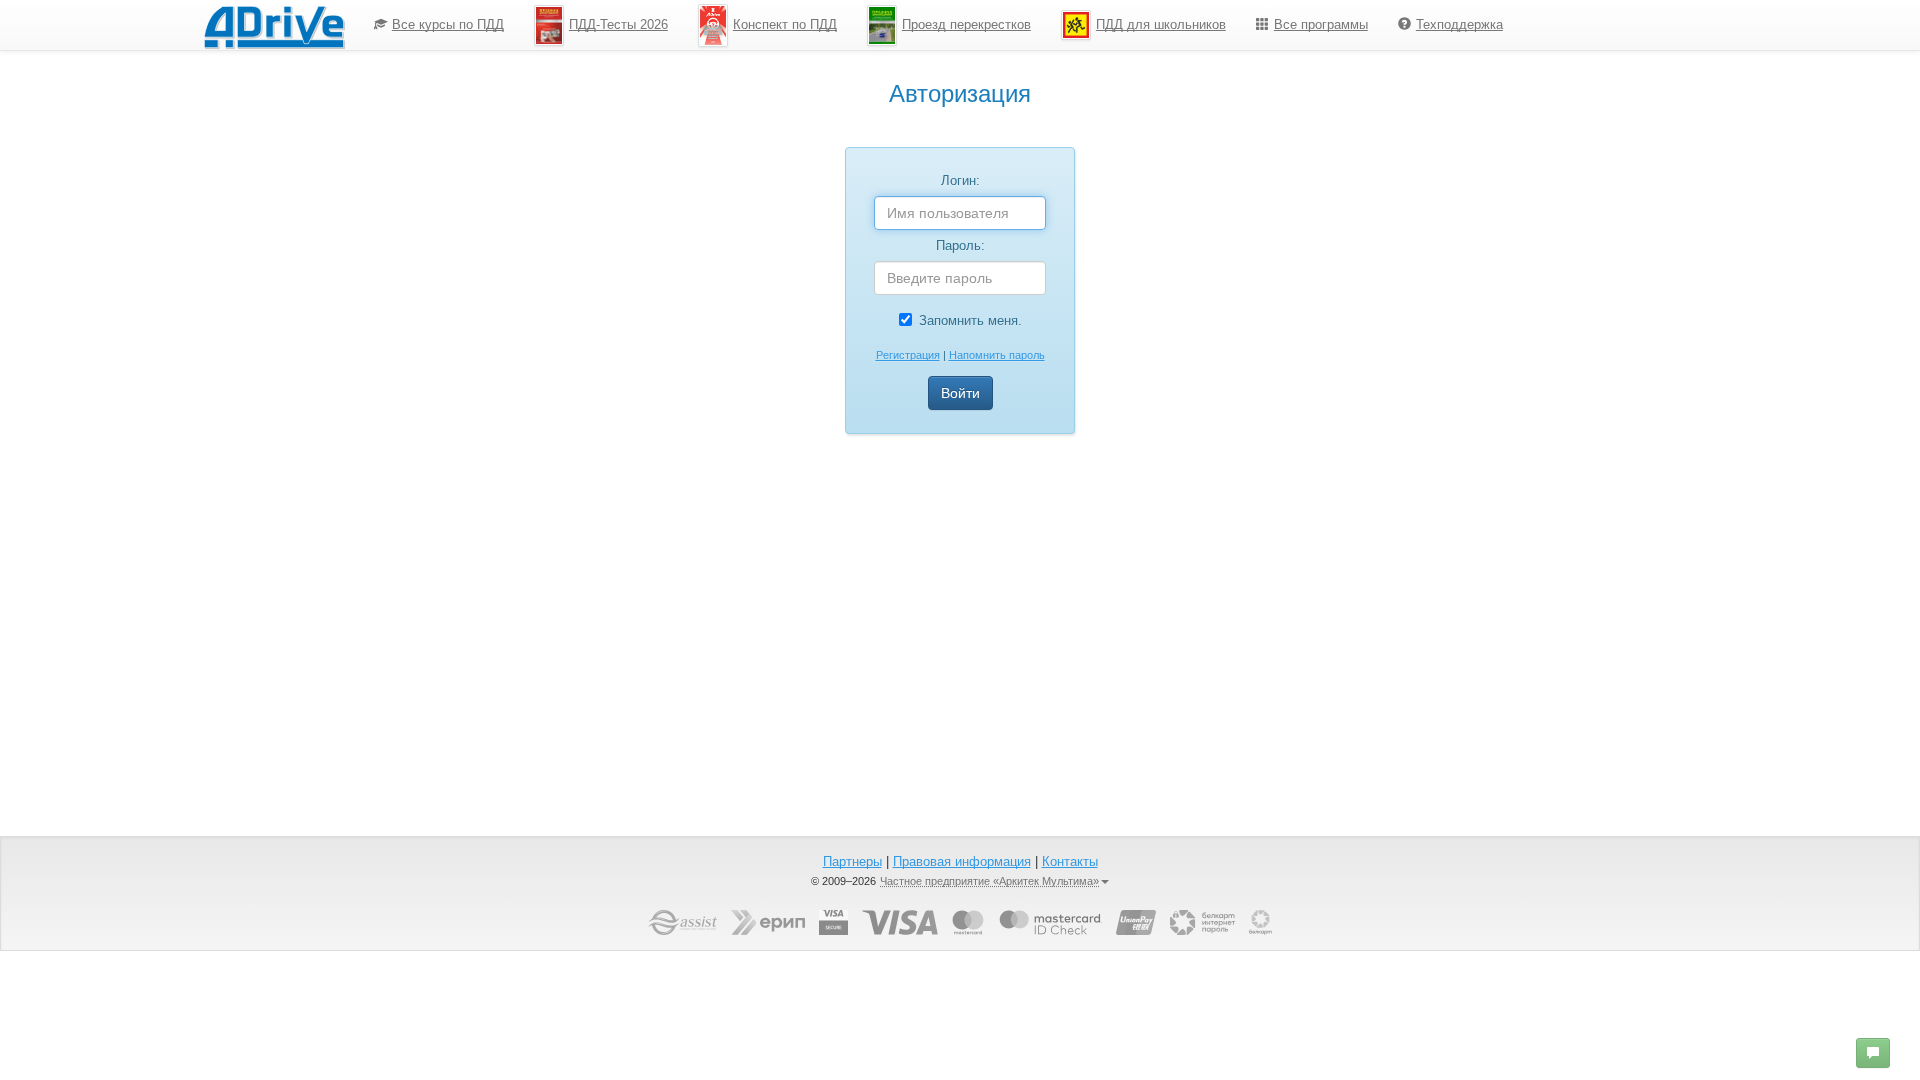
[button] (1873, 1053)
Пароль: (960, 245)
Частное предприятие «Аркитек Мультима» (989, 881)
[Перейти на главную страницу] (274, 25)
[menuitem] (439, 25)
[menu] (938, 25)
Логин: (960, 180)
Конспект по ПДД (785, 24)
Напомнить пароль (997, 355)
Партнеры (852, 861)
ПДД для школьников (1161, 24)
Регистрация (908, 355)
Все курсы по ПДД (448, 24)
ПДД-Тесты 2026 (618, 24)
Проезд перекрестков (966, 24)
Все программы (1321, 24)
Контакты (1070, 861)
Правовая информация (962, 861)
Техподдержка (1459, 24)
